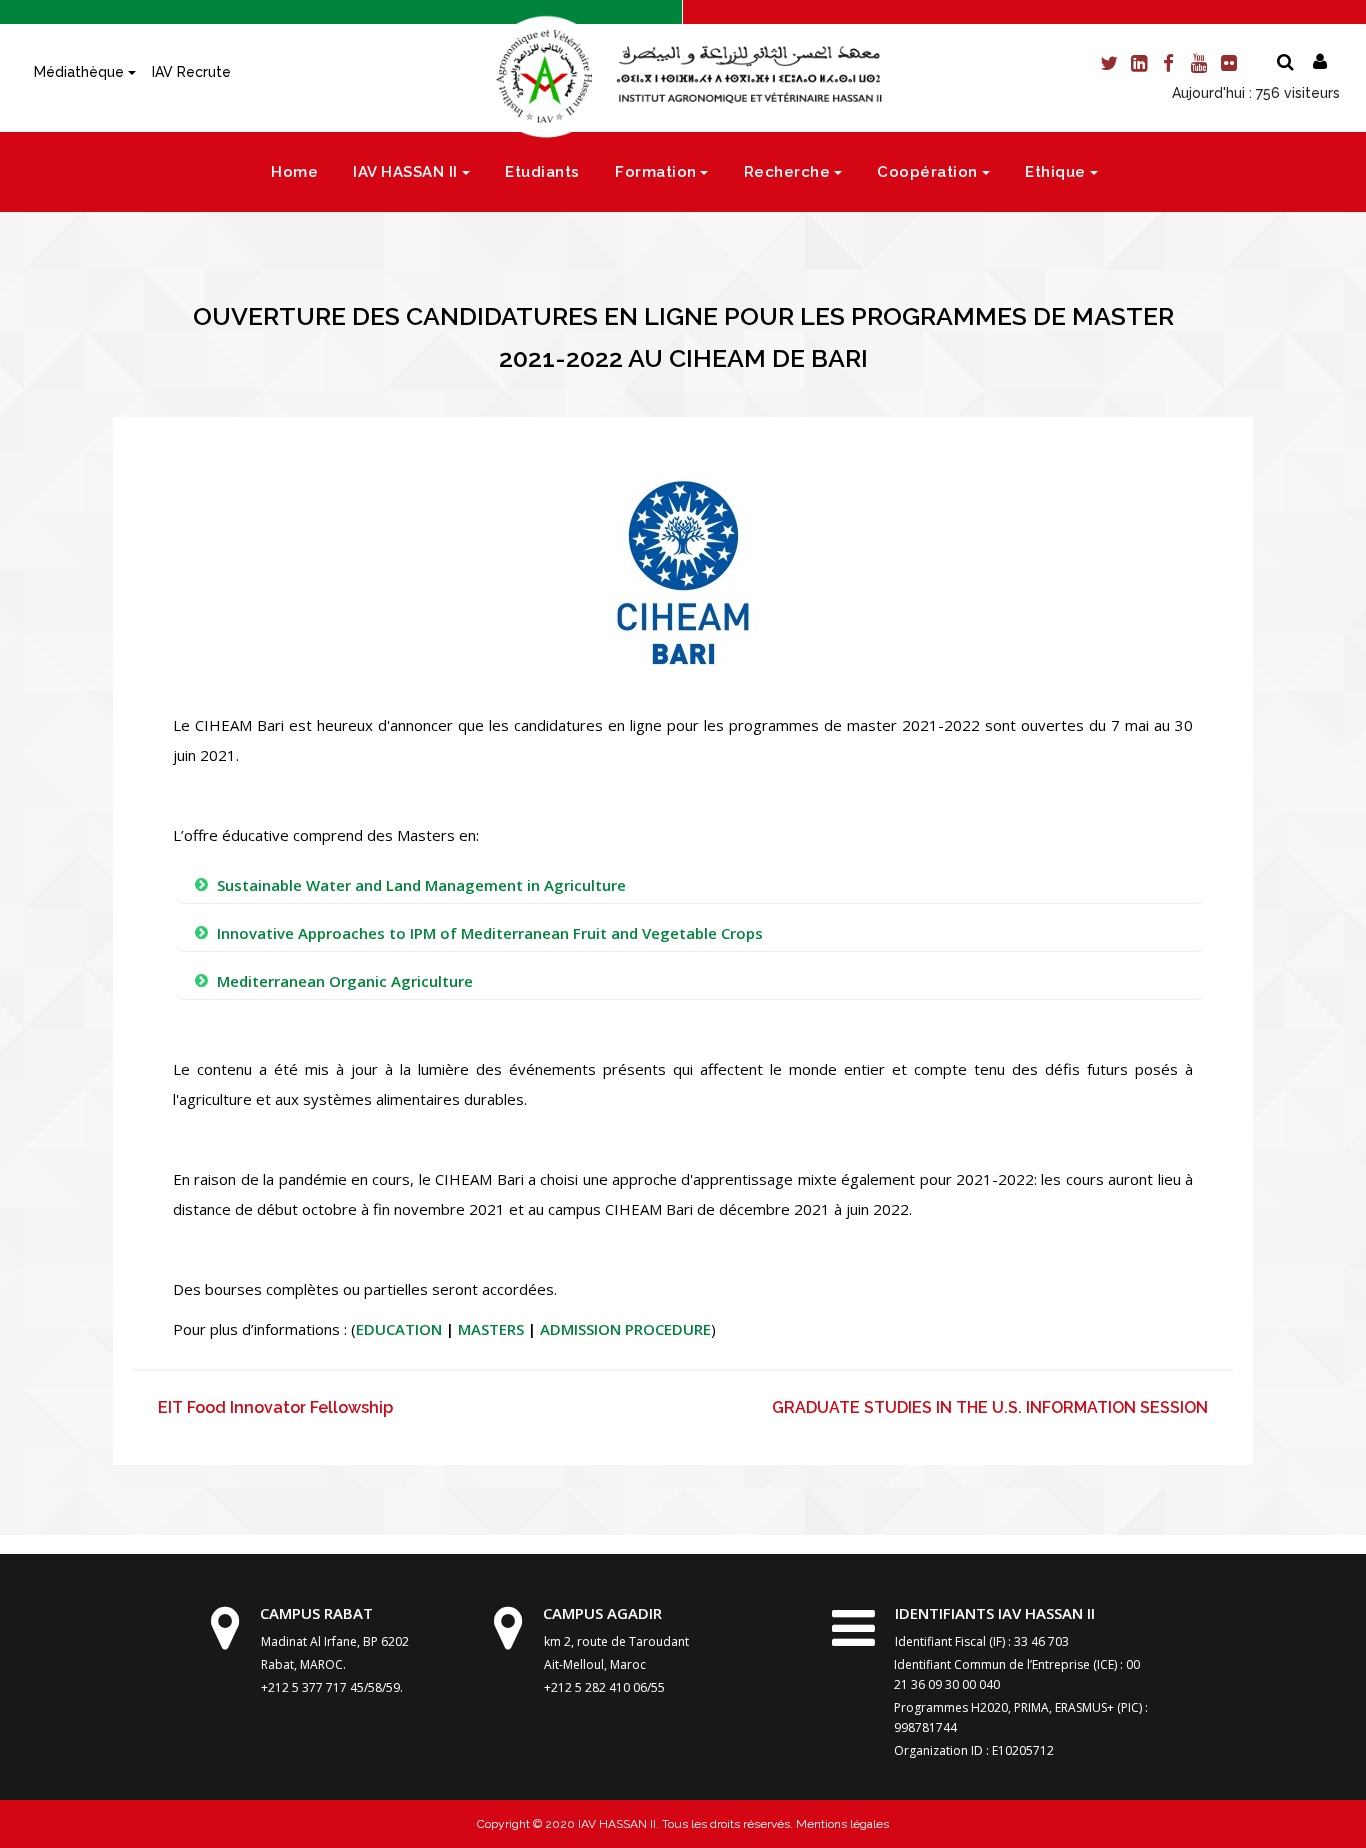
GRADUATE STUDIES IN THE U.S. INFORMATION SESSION (990, 1407)
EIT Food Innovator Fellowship (275, 1407)
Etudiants (542, 172)
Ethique (1055, 172)
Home (294, 172)
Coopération (927, 172)
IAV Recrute (191, 72)
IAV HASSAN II (405, 172)
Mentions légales (841, 1824)
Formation (656, 172)
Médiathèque (79, 72)
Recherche (787, 172)
